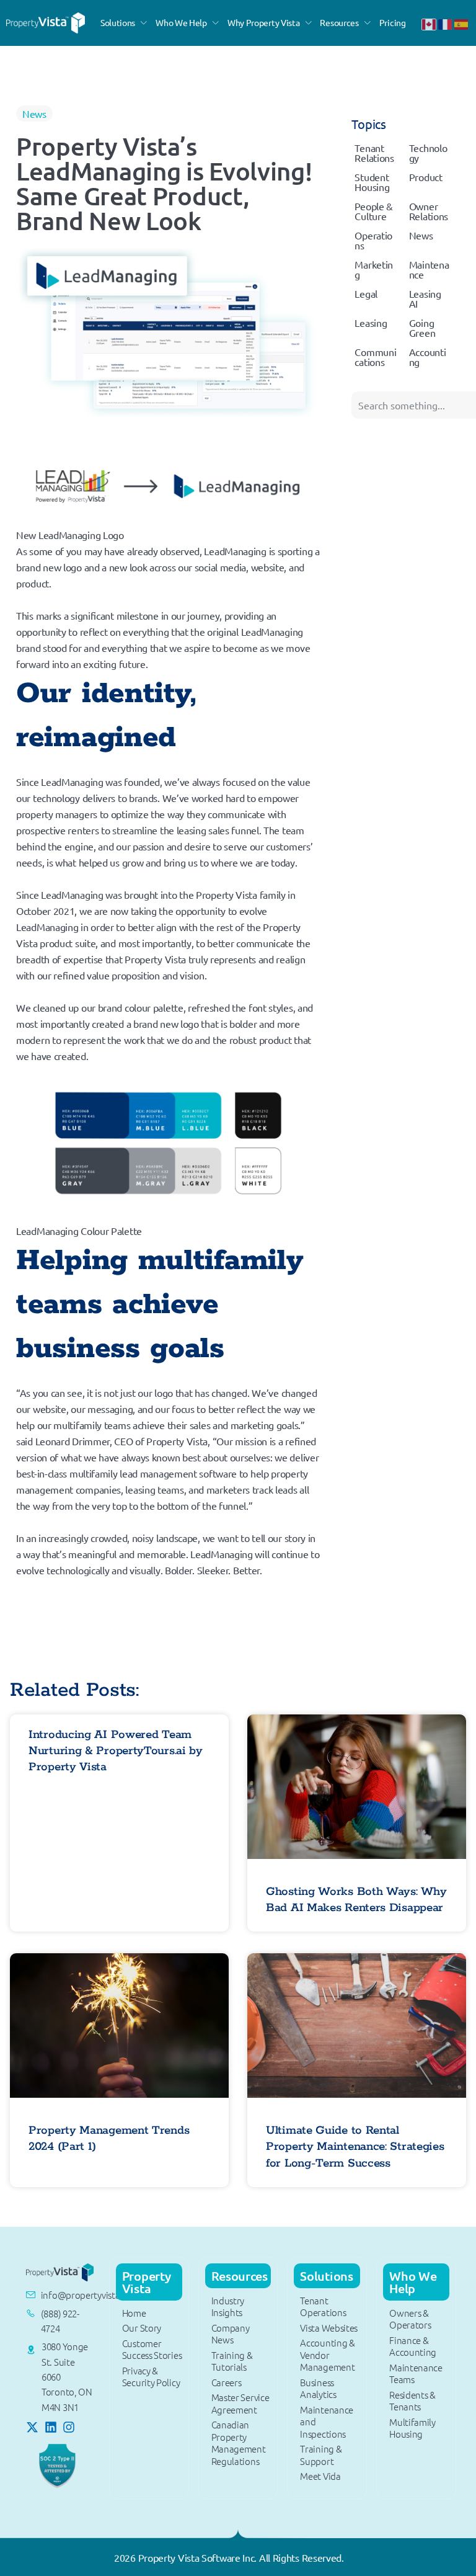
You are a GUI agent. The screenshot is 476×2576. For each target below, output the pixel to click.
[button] (125, 23)
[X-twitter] (32, 2427)
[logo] (46, 21)
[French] (446, 23)
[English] (430, 23)
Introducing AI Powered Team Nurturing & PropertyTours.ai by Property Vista (116, 1751)
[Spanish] (462, 23)
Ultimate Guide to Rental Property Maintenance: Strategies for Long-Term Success (355, 2147)
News (34, 114)
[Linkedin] (51, 2427)
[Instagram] (69, 2427)
